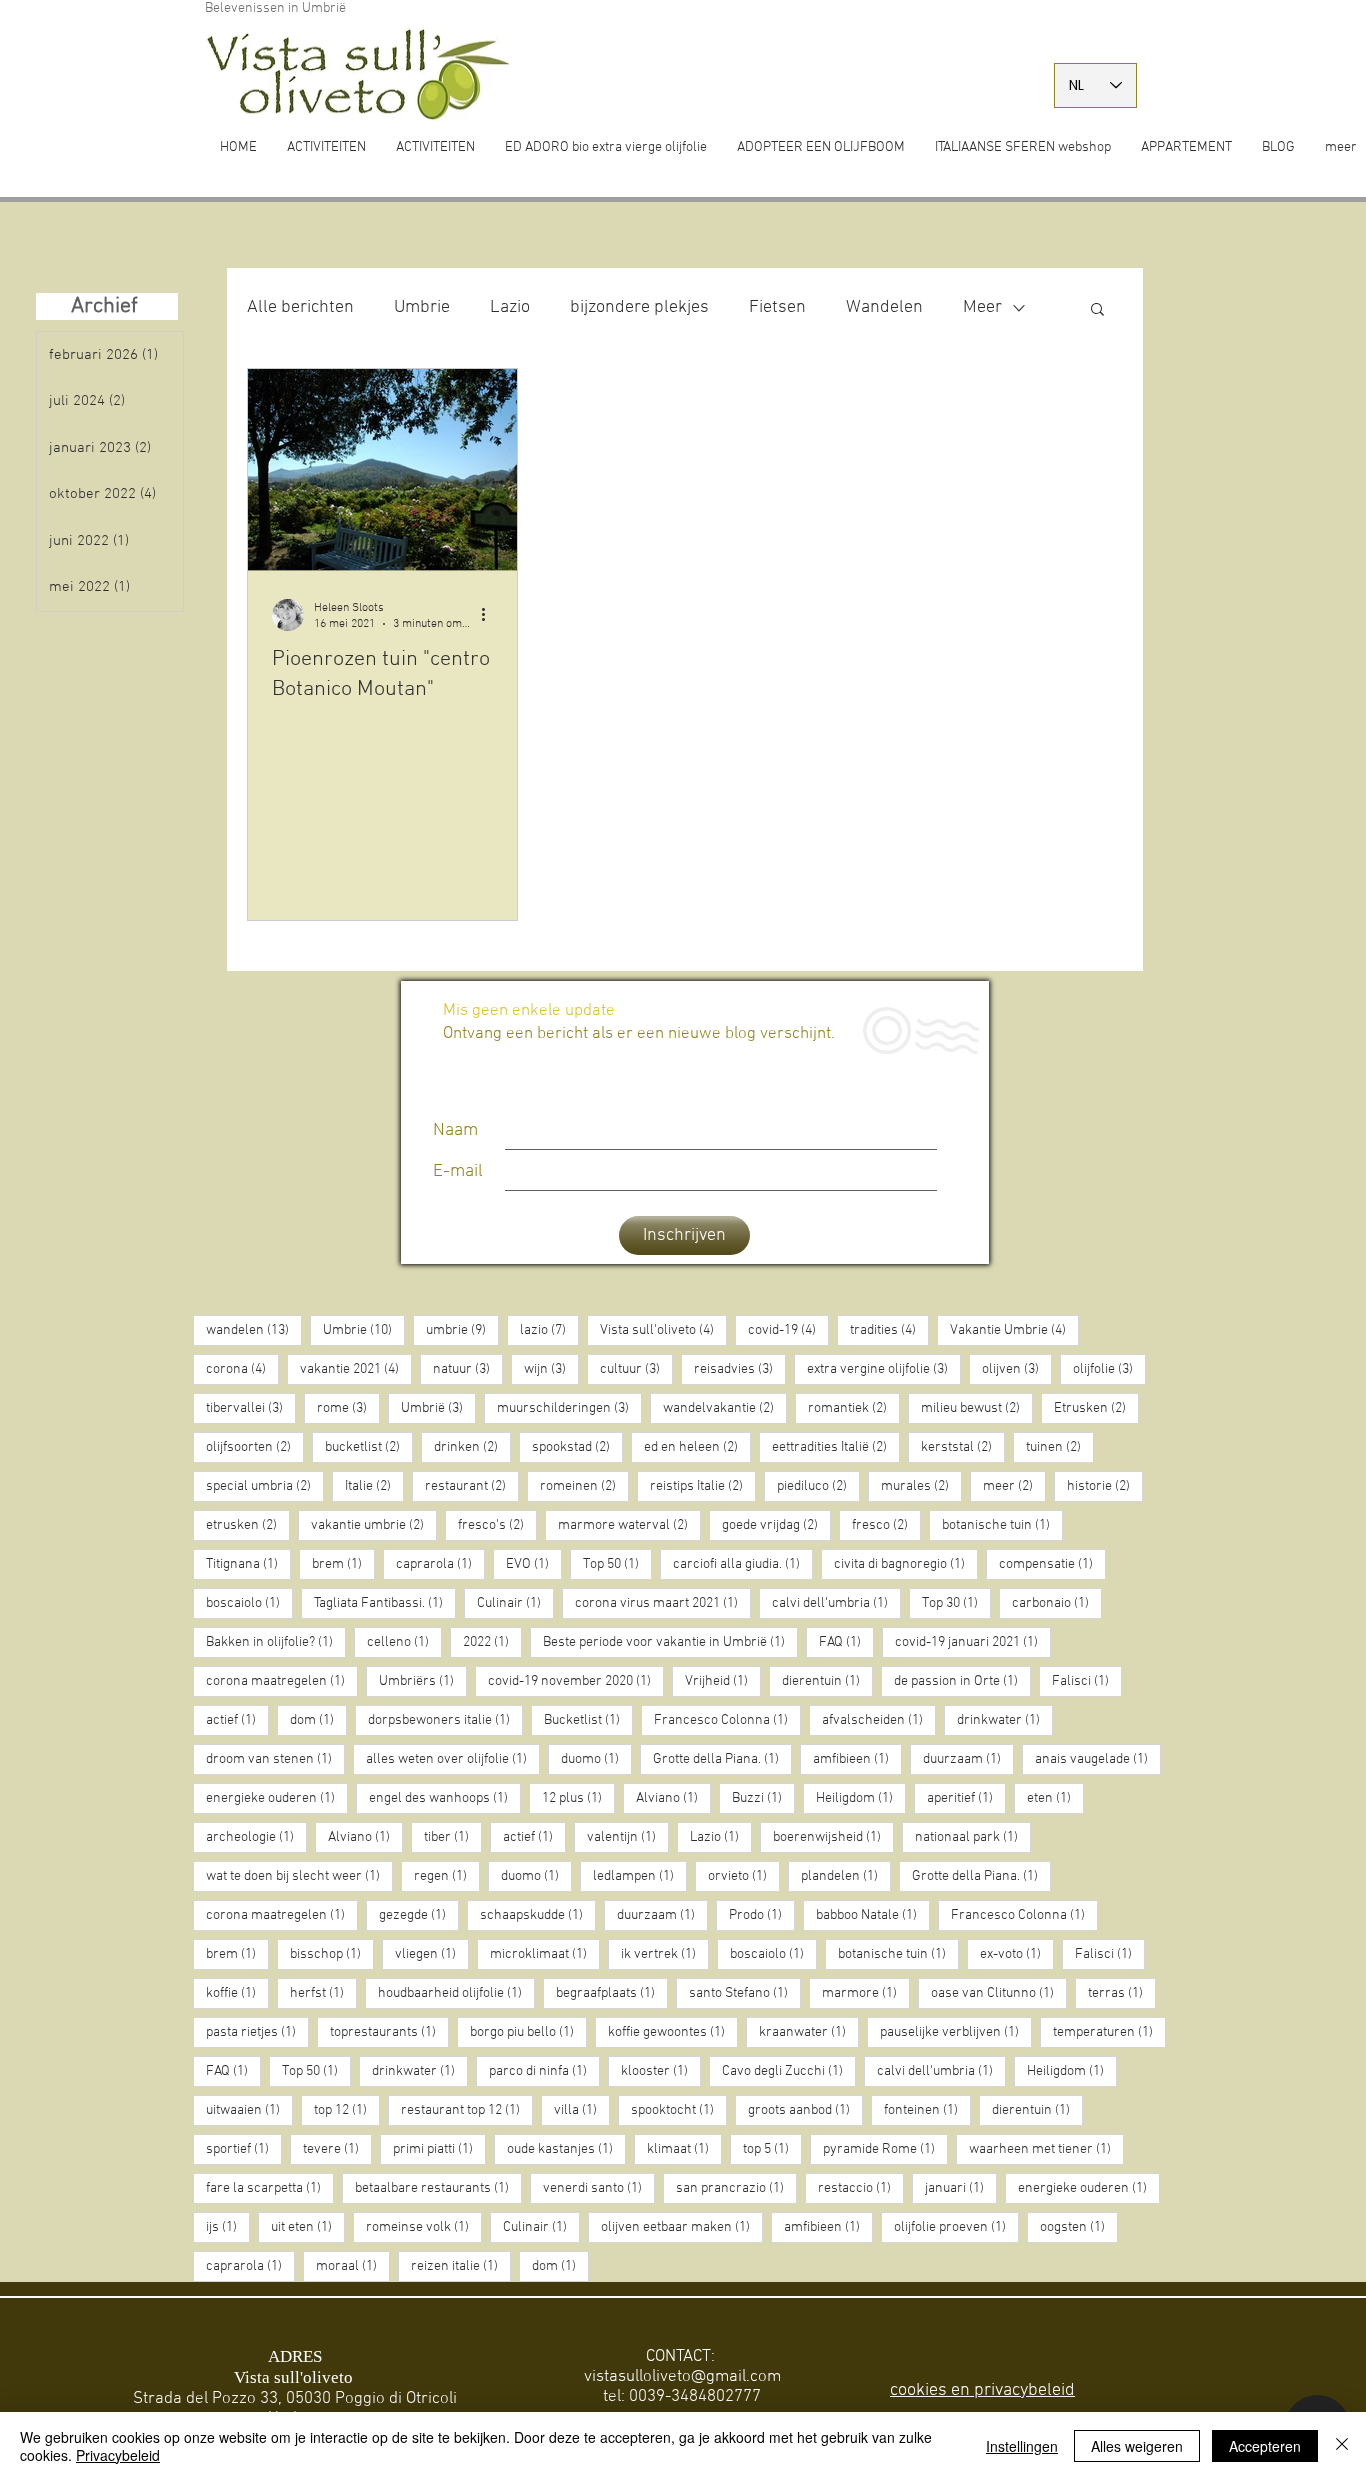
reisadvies (740, 1369)
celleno (404, 1642)
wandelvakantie (725, 1408)
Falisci (1087, 1681)
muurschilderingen (569, 1408)
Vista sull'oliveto (663, 1330)
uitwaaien (249, 2110)
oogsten (1079, 2227)
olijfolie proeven (956, 2227)
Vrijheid (723, 1681)
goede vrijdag (776, 1525)
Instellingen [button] (1022, 2446)
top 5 (772, 2149)
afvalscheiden (879, 1720)
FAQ (846, 1642)
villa (582, 2110)
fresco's (497, 1525)
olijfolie (1109, 1369)
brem (343, 1564)
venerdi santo (599, 2188)
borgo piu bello (528, 2032)
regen (447, 1876)
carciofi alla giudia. (743, 1564)
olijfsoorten (255, 1447)
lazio (549, 1330)
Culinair (515, 1603)
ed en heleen (697, 1447)
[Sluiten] (1342, 2446)
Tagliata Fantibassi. (385, 1603)
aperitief (966, 1798)
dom (318, 1720)
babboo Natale (873, 1915)
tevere (337, 2149)
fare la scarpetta (270, 2188)
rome (348, 1408)
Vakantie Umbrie (1014, 1330)
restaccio (861, 2188)
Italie (374, 1486)
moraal (353, 2266)
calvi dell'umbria (836, 1603)
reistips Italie (703, 1486)
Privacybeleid (118, 2455)
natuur (468, 1369)
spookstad (577, 1447)
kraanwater (809, 2032)
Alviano (673, 1798)
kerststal (963, 1447)
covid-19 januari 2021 (973, 1642)
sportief (244, 2149)
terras (1122, 1993)
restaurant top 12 (467, 2110)
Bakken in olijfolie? (276, 1642)
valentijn (628, 1837)
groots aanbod (805, 2110)
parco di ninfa (544, 2071)
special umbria (265, 1486)
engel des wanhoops (445, 1798)
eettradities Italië (836, 1447)
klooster (661, 2071)
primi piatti (439, 2149)
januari (961, 2188)
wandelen (254, 1330)
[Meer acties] (490, 615)
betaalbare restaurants (438, 2188)
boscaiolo (249, 1603)
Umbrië (438, 1408)
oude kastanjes (566, 2149)
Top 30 (956, 1603)
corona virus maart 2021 (663, 1603)
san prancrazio (736, 2188)
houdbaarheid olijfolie (456, 1993)
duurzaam (968, 1759)
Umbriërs (423, 1681)
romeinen (584, 1486)
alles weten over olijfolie (453, 1759)
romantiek (854, 1408)
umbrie (462, 1330)
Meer (982, 307)
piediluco (818, 1486)
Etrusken (1096, 1408)
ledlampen (640, 1876)
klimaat (684, 2149)
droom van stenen (275, 1759)
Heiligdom (861, 1798)
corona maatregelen (282, 1681)
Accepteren (1265, 2446)
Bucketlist (588, 1720)
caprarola (440, 1564)
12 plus (578, 1798)
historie (1105, 1486)
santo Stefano (745, 1993)
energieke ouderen (277, 1798)
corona (242, 1369)
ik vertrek (665, 1954)
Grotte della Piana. (722, 1759)
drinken (472, 1447)
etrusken (248, 1525)
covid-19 (788, 1330)
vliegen (432, 1954)
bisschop (332, 1954)
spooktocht (679, 2110)
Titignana (248, 1564)
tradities (889, 1330)
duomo (596, 1759)
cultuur (636, 1369)
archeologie (256, 1837)
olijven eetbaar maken (682, 2227)
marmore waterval (629, 1525)
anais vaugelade (1098, 1759)
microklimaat (545, 1954)
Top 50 (617, 1564)
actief (237, 1720)
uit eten (308, 2227)
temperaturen (1109, 2032)
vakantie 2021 (356, 1369)
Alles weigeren (1137, 2446)
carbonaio (1057, 1603)
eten (1055, 1798)
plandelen (846, 1876)
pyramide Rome (885, 2149)
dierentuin (827, 1681)
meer (1014, 1486)
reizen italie (461, 2266)
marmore (866, 1993)
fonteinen (927, 2110)
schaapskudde (538, 1915)
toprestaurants (389, 2032)
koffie (237, 1993)
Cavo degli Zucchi (789, 2071)
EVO (534, 1564)
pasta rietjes (257, 2032)
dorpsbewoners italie (445, 1720)
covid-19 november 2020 (576, 1681)
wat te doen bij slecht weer (299, 1876)
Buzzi (763, 1798)
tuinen (1060, 1447)
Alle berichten (300, 307)
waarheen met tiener (1046, 2149)
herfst (323, 1993)
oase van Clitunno (999, 1993)
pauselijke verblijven (956, 2032)
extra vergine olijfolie (884, 1369)
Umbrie (422, 307)
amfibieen (857, 1759)
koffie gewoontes (673, 2032)
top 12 (347, 2110)
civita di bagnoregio (906, 1564)
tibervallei (251, 1408)
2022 (492, 1642)
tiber (453, 1837)
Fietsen (777, 307)
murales (921, 1486)
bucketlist (369, 1447)
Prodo (762, 1915)
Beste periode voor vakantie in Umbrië (670, 1642)
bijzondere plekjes (639, 307)
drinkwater (1005, 1720)
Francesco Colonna (727, 1720)
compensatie (1052, 1564)
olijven (1017, 1369)
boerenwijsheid (833, 1837)
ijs (228, 2227)
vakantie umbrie (374, 1525)
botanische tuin (1002, 1525)
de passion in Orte (962, 1681)
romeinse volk (424, 2227)
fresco (886, 1525)
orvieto (744, 1876)
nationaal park (973, 1837)
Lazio (510, 307)
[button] (1097, 310)
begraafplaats (612, 1993)
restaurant (472, 1486)
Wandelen (884, 307)
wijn (551, 1369)
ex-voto (1017, 1954)
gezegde (419, 1915)
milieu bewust (977, 1408)
